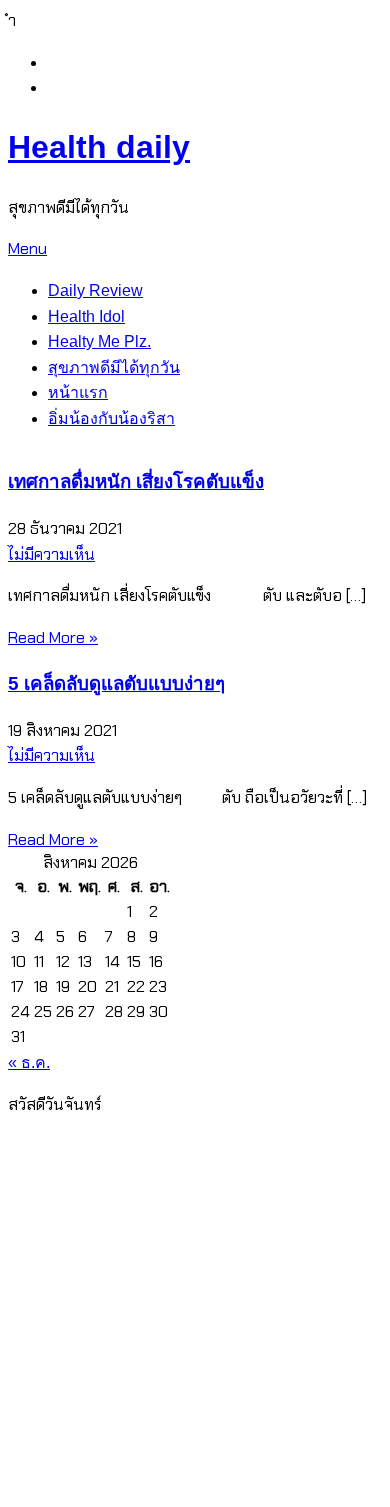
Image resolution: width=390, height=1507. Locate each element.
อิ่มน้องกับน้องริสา (111, 418)
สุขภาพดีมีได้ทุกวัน (114, 367)
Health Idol (86, 316)
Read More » (53, 637)
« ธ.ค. (29, 1062)
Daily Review (95, 290)
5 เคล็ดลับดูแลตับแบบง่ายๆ (116, 683)
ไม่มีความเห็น (51, 554)
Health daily (99, 147)
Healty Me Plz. (99, 341)
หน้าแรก (78, 392)
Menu (27, 248)
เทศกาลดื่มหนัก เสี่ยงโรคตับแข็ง (136, 481)
